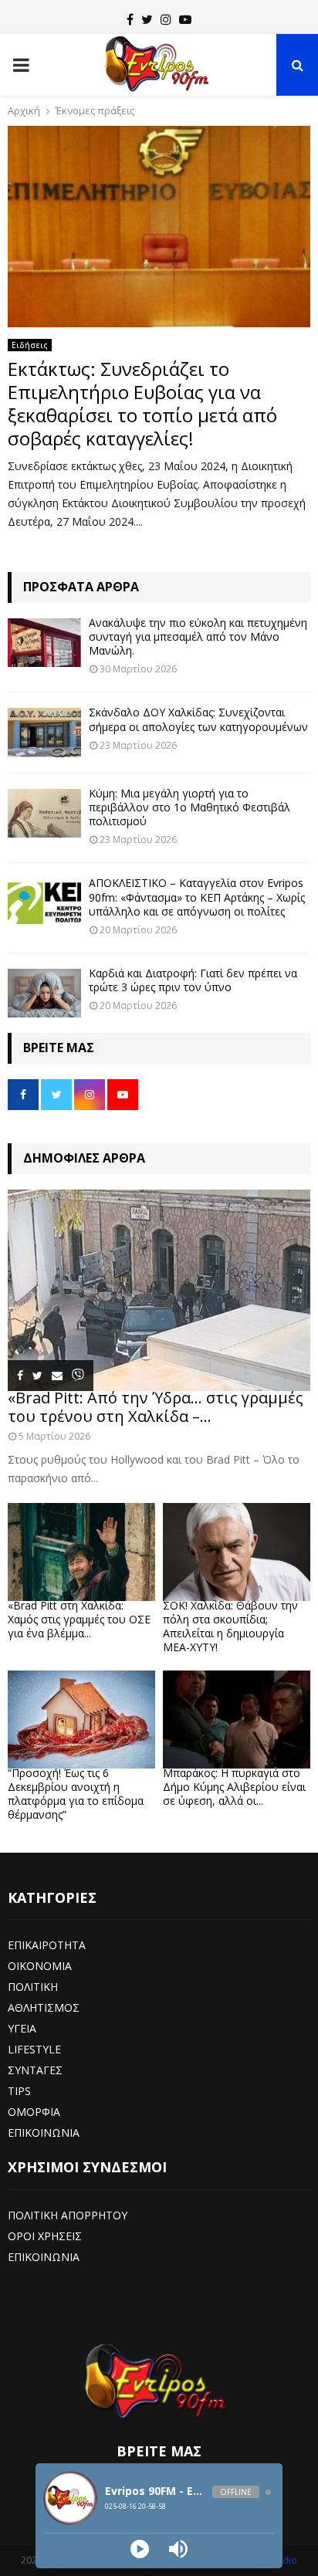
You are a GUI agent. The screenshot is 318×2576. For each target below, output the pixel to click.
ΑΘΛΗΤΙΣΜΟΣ (44, 2007)
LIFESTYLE (34, 2049)
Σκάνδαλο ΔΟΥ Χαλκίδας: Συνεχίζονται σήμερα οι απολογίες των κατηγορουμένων (198, 719)
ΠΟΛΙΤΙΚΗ (33, 1987)
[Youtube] (185, 19)
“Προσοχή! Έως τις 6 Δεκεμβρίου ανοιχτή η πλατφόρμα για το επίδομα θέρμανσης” (76, 1794)
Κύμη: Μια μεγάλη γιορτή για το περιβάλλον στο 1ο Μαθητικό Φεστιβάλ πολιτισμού (189, 807)
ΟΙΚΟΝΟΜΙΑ (40, 1966)
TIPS (19, 2091)
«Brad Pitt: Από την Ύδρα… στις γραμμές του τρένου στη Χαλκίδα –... (156, 1407)
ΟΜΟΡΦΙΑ (34, 2112)
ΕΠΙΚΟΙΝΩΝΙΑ (44, 2133)
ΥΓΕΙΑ (22, 2028)
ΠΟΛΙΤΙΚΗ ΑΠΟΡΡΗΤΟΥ (68, 2215)
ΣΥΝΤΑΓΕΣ (35, 2070)
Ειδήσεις (30, 345)
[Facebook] (130, 19)
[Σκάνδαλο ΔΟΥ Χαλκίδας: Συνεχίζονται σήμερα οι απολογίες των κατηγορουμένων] (44, 732)
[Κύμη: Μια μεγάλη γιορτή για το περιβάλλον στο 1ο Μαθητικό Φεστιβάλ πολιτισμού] (44, 813)
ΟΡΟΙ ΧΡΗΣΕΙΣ (45, 2236)
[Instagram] (166, 19)
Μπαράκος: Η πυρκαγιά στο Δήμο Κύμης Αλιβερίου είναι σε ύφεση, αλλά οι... (234, 1787)
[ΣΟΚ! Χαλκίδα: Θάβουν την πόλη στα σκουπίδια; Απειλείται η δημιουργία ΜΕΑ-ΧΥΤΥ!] (237, 1552)
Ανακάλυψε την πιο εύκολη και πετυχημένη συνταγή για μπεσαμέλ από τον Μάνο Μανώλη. (198, 636)
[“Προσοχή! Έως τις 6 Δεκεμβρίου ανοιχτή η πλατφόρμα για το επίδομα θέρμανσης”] (81, 1720)
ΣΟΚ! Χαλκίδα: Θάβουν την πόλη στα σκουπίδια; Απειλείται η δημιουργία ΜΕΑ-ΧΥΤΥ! (230, 1626)
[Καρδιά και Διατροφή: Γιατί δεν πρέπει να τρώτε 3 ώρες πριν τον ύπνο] (44, 993)
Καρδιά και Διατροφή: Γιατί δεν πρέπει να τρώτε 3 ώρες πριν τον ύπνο (193, 980)
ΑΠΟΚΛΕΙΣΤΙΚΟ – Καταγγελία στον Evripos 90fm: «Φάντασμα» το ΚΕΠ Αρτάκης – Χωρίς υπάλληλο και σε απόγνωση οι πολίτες (197, 897)
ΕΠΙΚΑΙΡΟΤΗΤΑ (47, 1945)
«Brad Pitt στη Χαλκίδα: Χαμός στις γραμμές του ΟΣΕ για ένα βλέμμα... (79, 1619)
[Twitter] (147, 19)
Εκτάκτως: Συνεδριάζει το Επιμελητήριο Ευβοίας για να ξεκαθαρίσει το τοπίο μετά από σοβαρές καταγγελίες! (142, 403)
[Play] (140, 2549)
